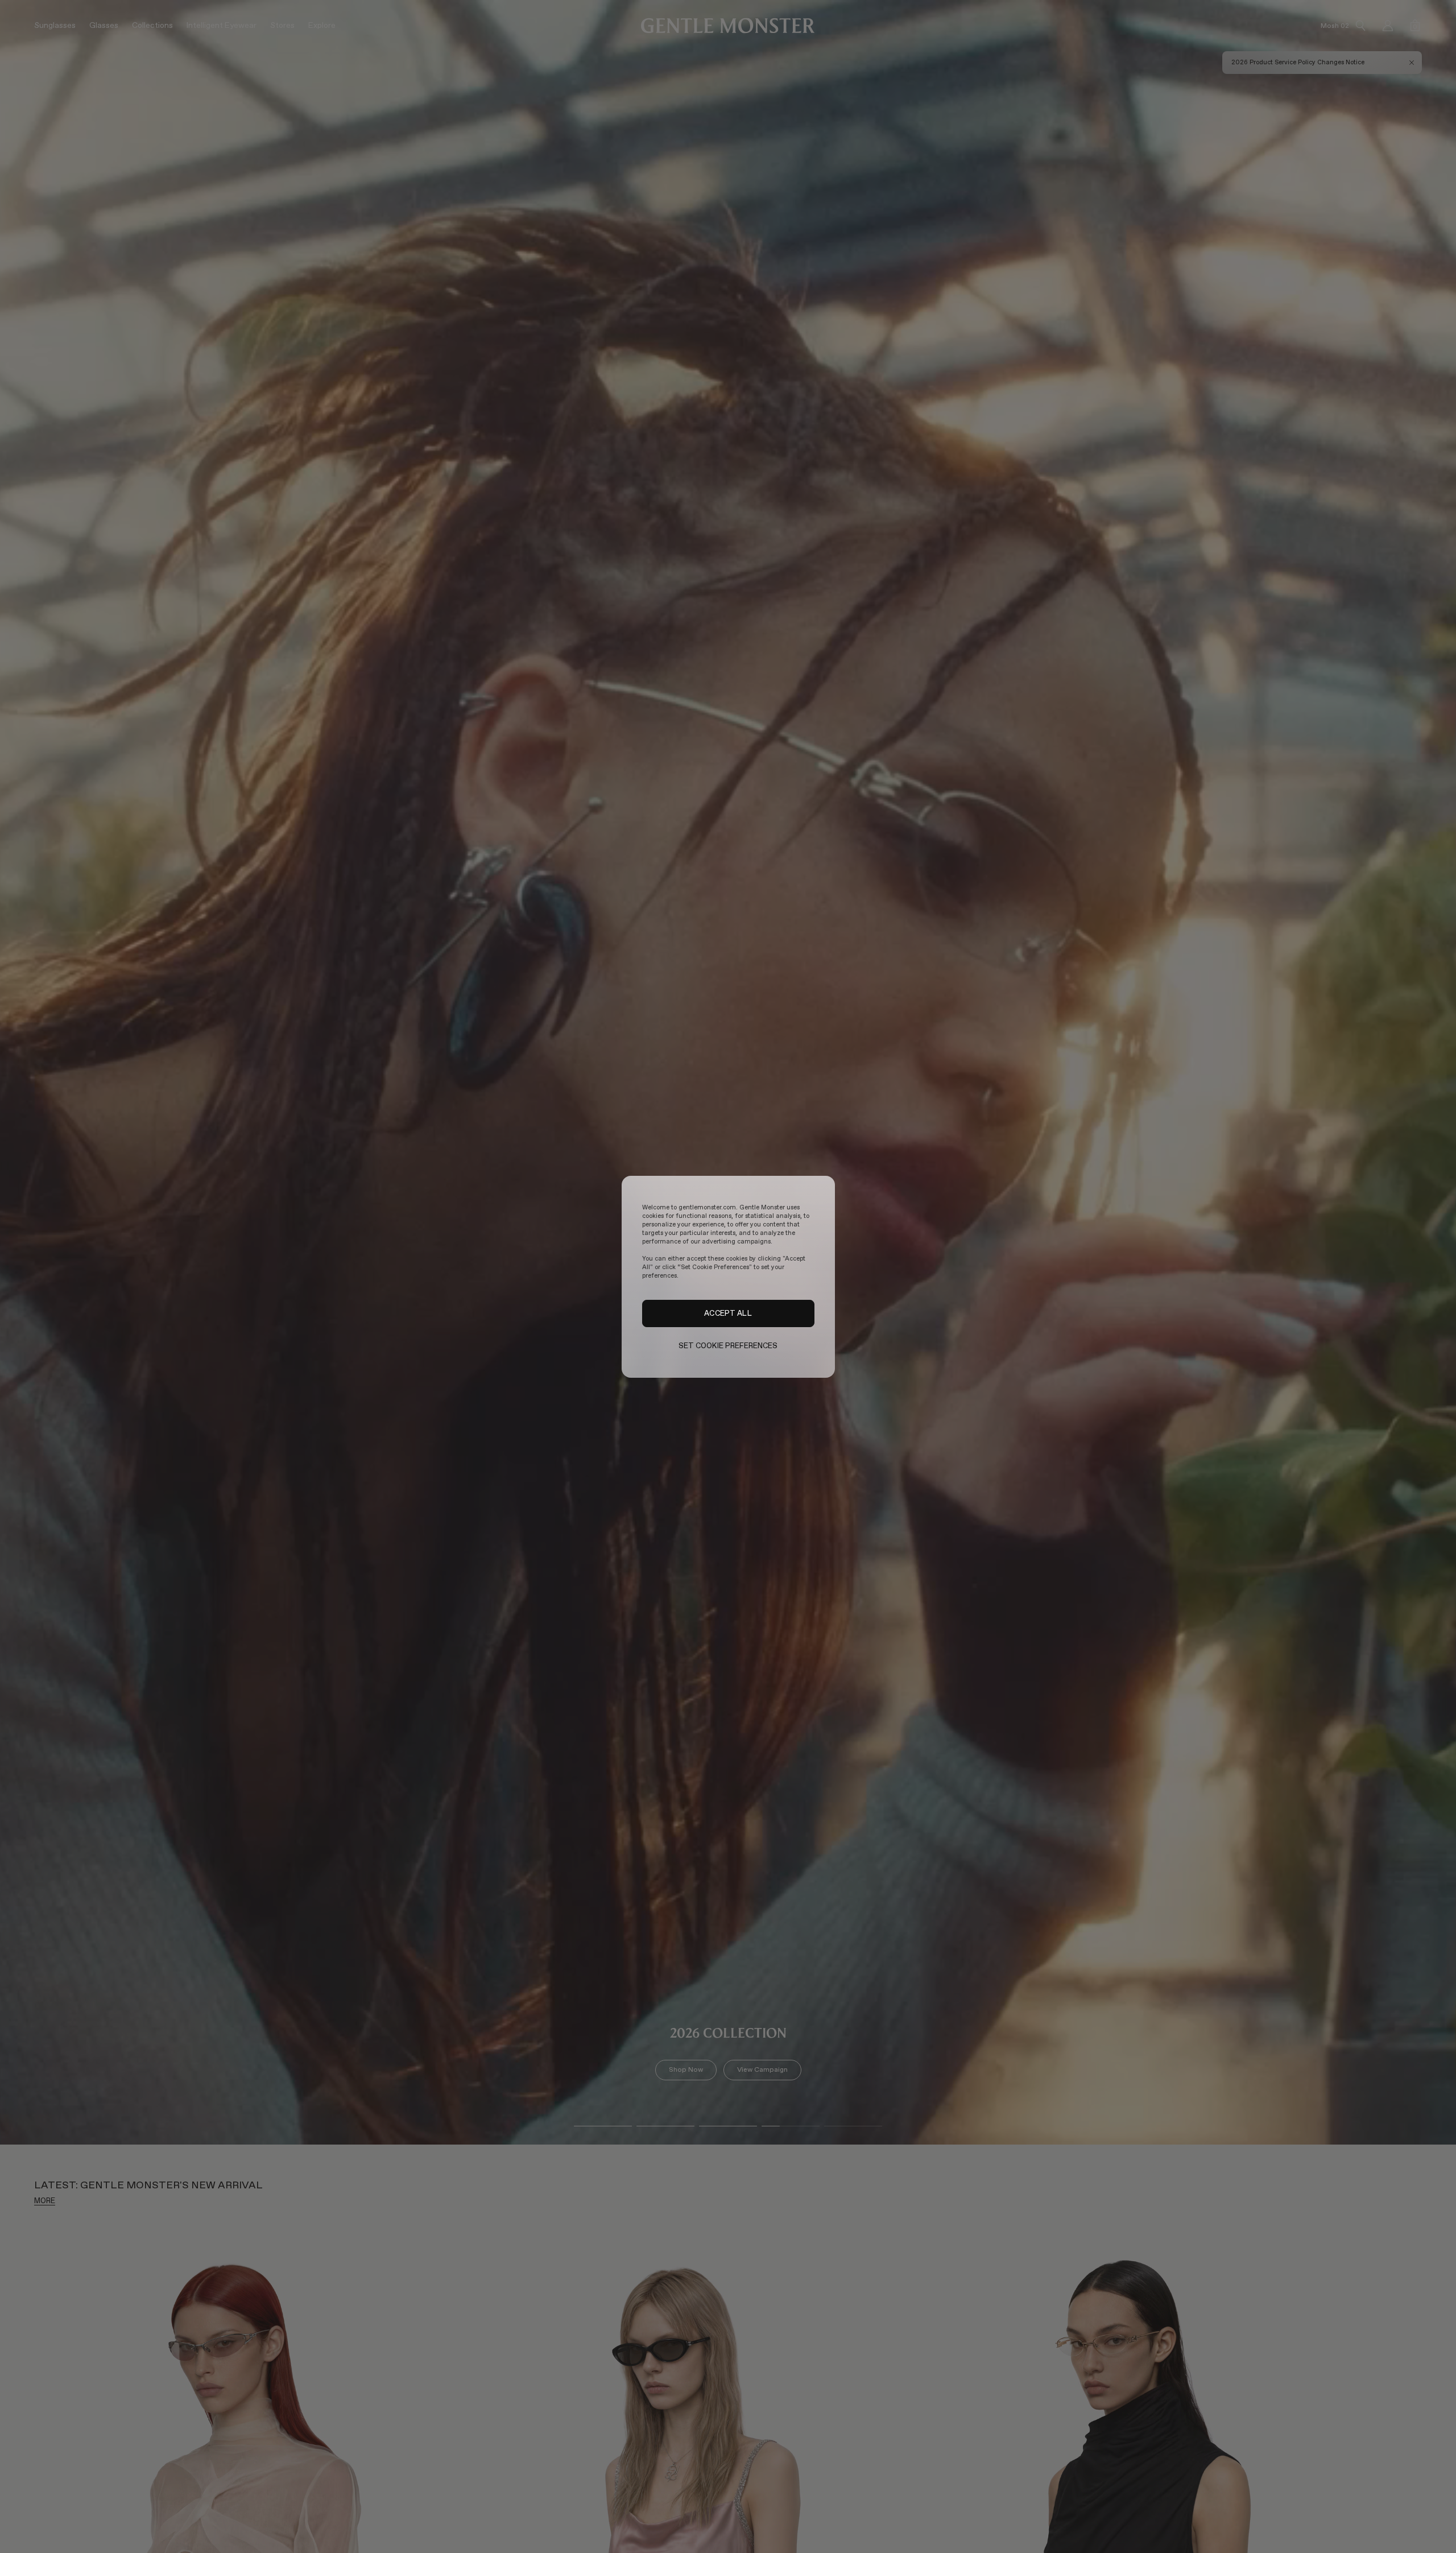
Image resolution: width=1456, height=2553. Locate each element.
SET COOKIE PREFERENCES (728, 1346)
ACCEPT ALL (728, 1313)
